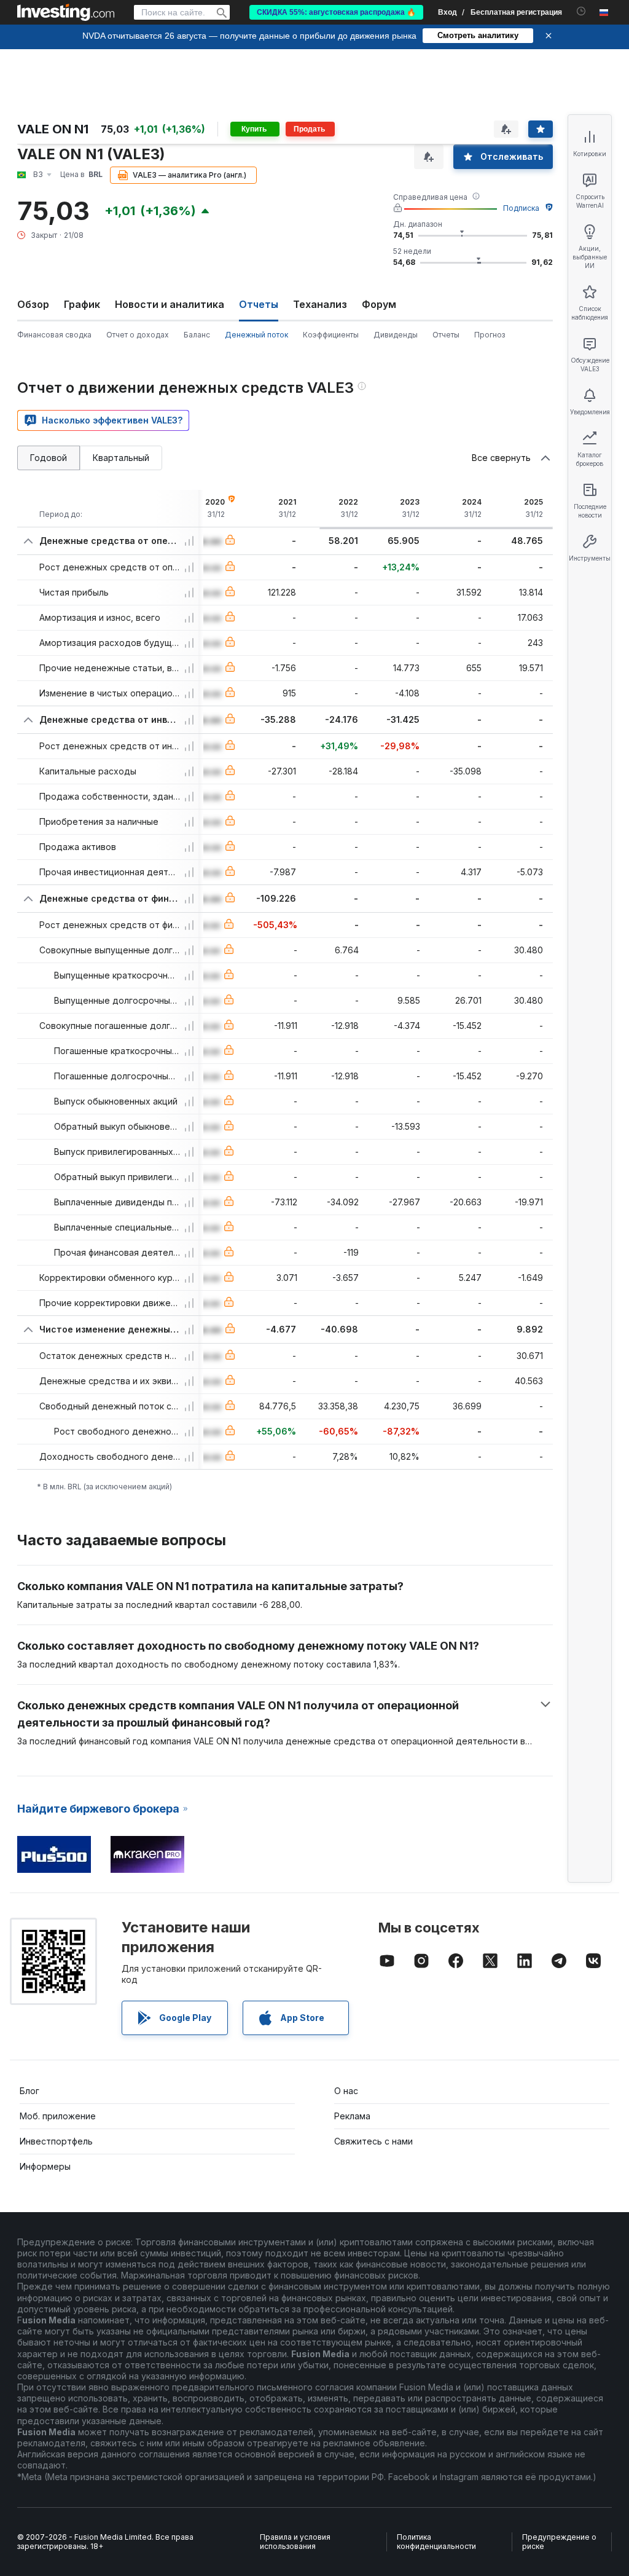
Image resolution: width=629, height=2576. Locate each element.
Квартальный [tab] (121, 458)
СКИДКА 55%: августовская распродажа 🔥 (336, 12)
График (82, 304)
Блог (29, 2091)
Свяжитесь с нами (373, 2141)
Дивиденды (396, 335)
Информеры (45, 2166)
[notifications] (581, 11)
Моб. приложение (58, 2116)
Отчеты (446, 335)
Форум (379, 304)
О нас (346, 2091)
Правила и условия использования (295, 2542)
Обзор (33, 304)
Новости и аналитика (170, 304)
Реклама (352, 2116)
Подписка (521, 208)
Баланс (197, 335)
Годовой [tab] (49, 458)
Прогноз (490, 335)
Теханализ (320, 304)
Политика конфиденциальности (436, 2542)
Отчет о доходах (138, 335)
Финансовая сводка (54, 335)
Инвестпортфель (56, 2141)
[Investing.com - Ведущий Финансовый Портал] (66, 12)
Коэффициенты (331, 335)
